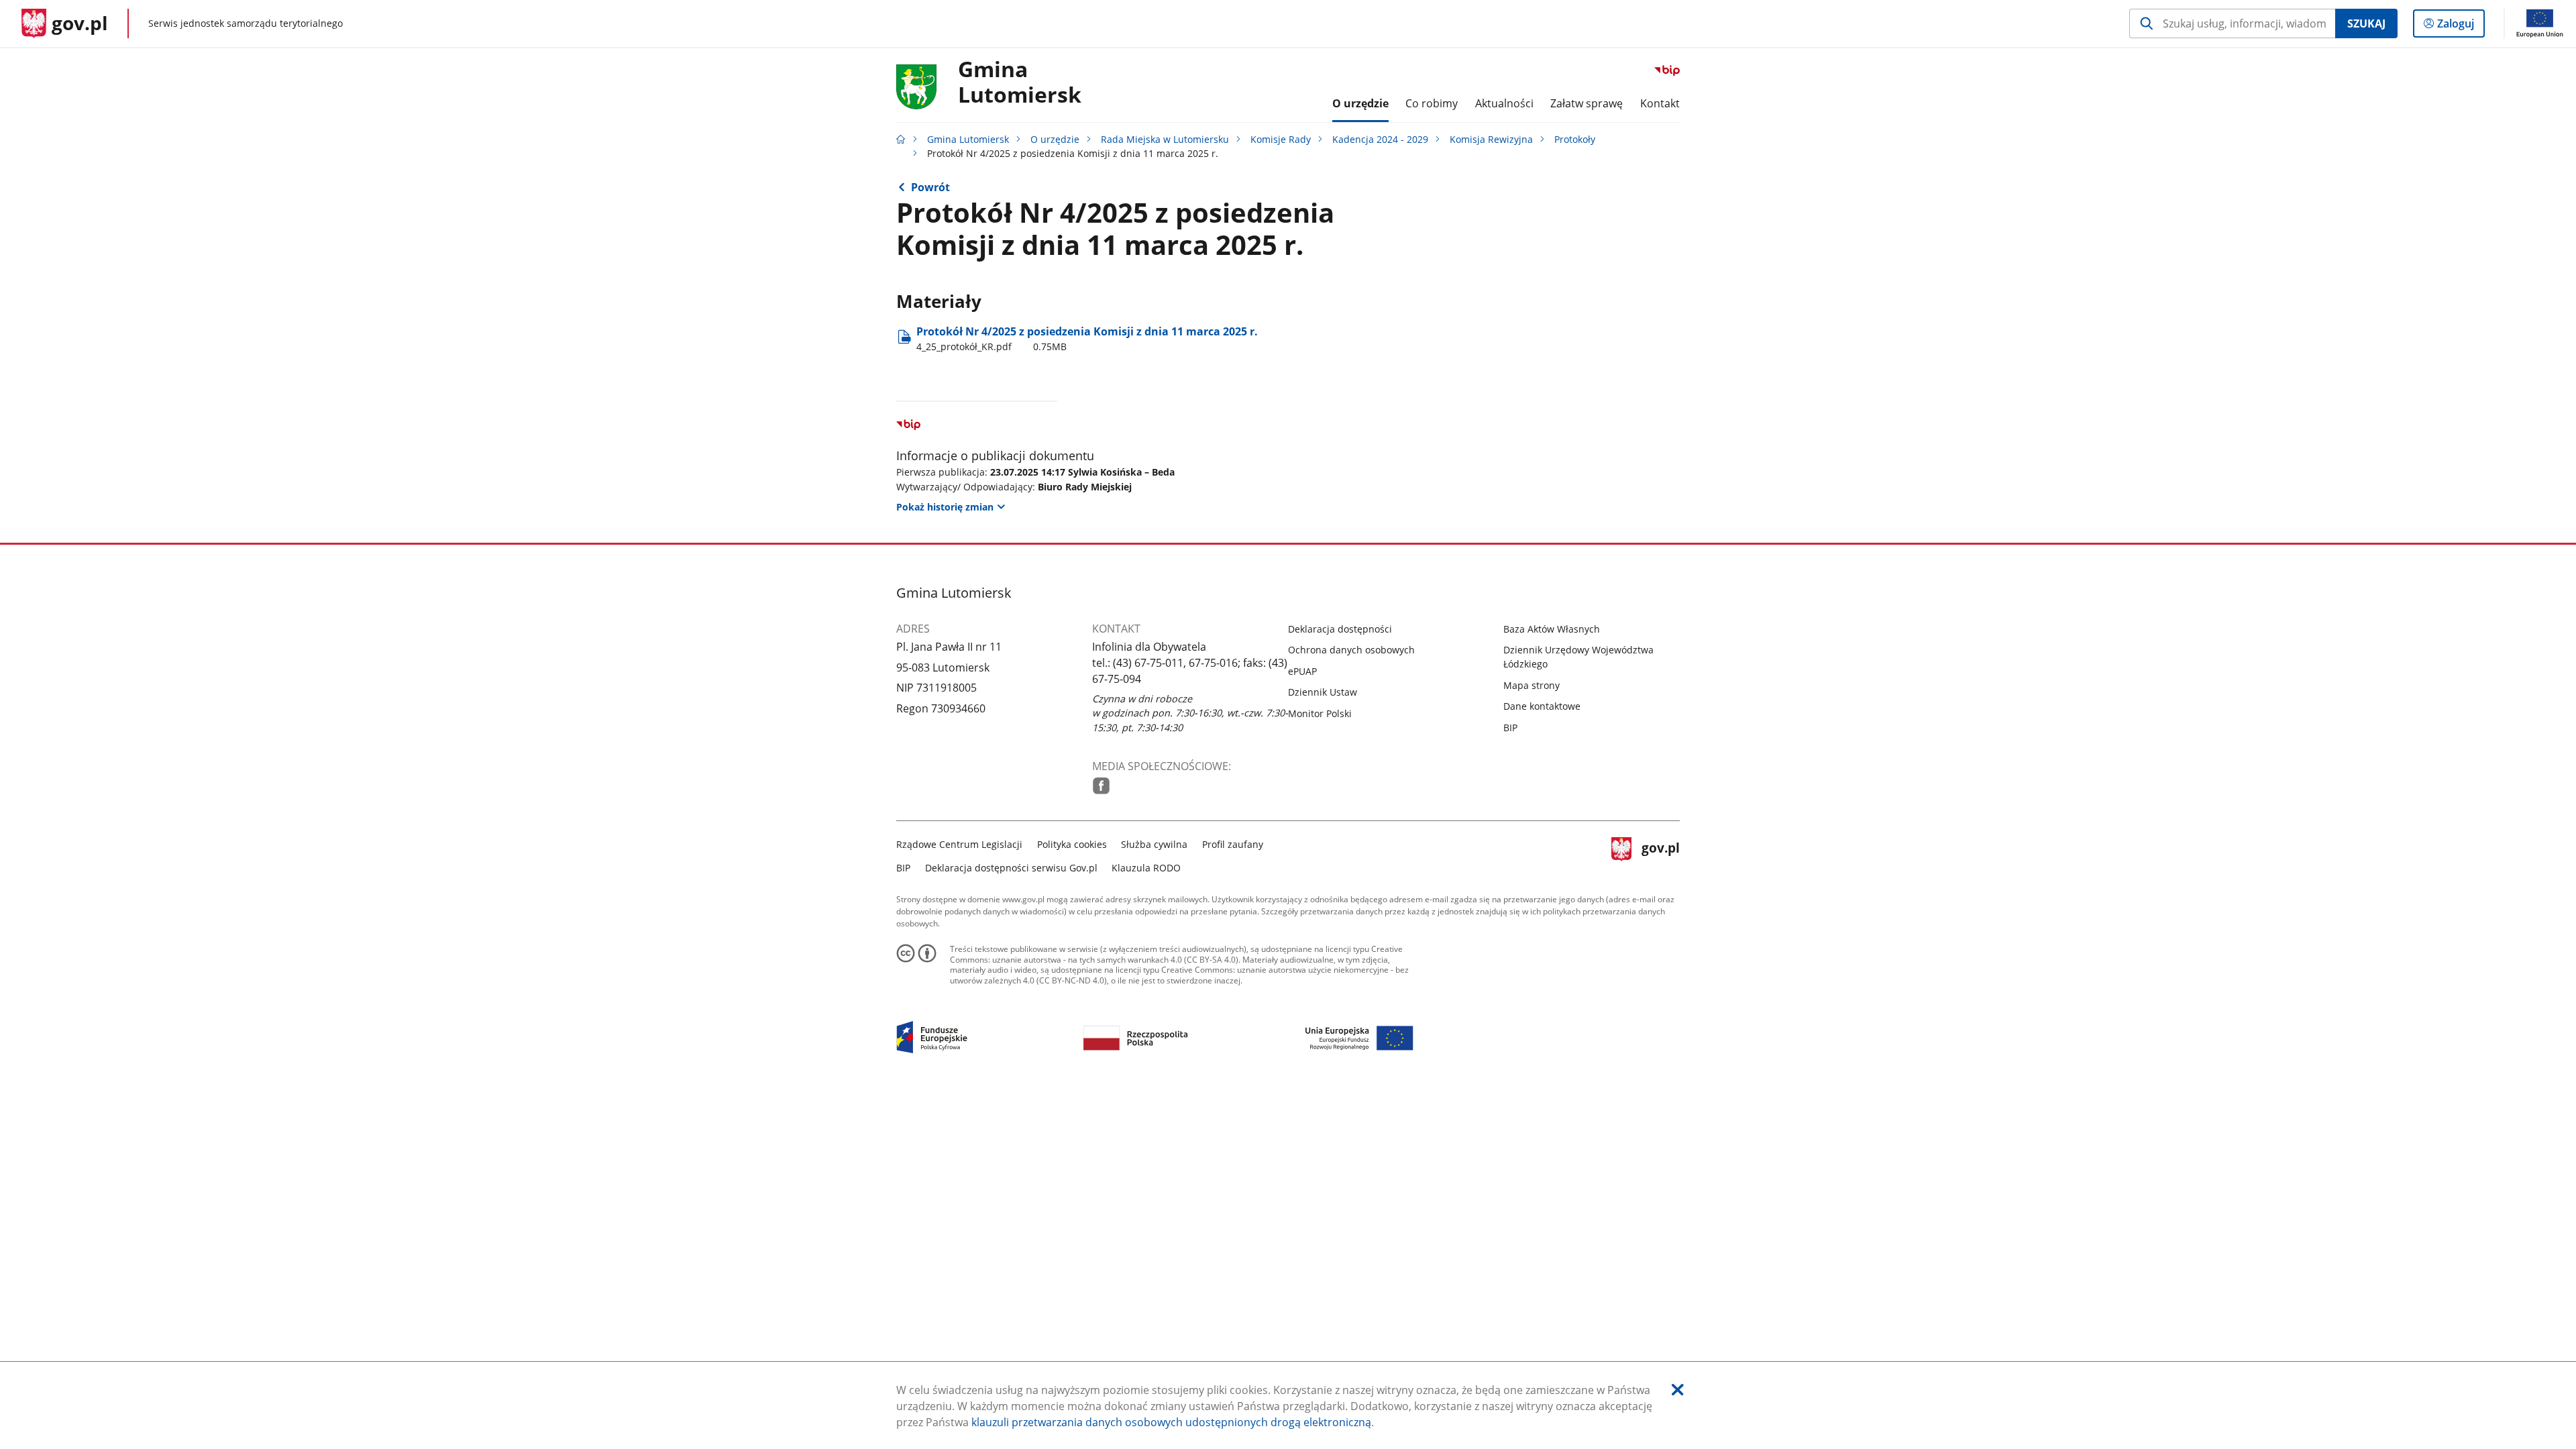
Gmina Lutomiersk (968, 139)
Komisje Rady (1281, 139)
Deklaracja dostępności (1340, 629)
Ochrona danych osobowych (1351, 650)
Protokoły (1575, 139)
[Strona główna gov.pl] (901, 139)
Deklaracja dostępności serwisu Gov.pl (1011, 868)
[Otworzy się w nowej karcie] (1101, 786)
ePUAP (1302, 671)
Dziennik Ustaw (1323, 692)
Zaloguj (2461, 26)
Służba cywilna (1154, 844)
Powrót (930, 187)
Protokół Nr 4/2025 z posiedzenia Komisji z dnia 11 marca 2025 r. (1087, 338)
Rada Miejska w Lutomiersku (1165, 139)
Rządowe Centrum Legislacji (959, 844)
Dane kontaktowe (1542, 706)
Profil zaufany (1233, 844)
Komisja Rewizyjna (1491, 139)
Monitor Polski (1320, 713)
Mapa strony (1532, 685)
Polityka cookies (1072, 844)
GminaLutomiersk (1020, 83)
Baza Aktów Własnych (1552, 629)
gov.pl (1660, 854)
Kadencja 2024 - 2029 (1380, 139)
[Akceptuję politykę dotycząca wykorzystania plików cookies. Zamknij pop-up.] (1678, 1390)
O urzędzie (1055, 139)
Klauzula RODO (1146, 868)
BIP (1510, 728)
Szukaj (2366, 23)
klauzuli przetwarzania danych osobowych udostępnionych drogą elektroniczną (1171, 1422)
